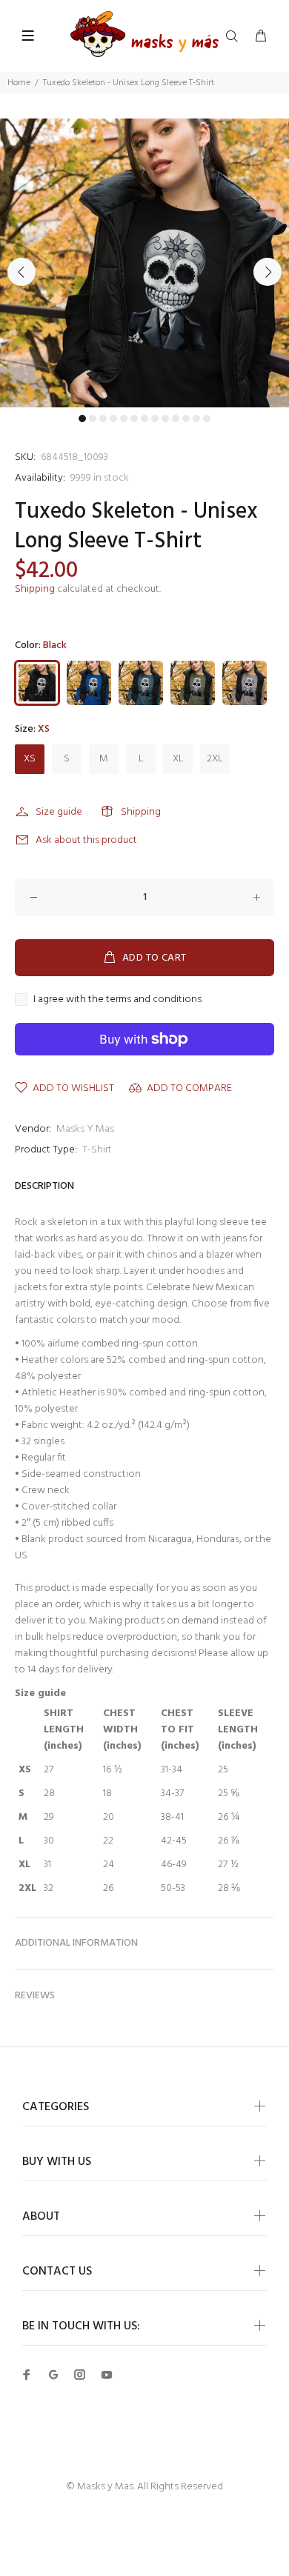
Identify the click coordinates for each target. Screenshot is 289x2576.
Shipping (35, 589)
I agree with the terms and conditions (117, 1000)
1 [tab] (82, 418)
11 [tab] (186, 418)
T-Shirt (97, 1150)
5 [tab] (124, 418)
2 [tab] (93, 418)
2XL (215, 759)
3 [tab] (103, 418)
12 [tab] (196, 418)
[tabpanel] (144, 263)
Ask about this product (86, 840)
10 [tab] (176, 418)
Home (19, 83)
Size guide (59, 812)
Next (268, 272)
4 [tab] (113, 418)
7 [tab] (144, 418)
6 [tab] (134, 418)
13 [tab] (207, 418)
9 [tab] (165, 418)
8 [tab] (155, 418)
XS (30, 759)
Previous (21, 272)
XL (178, 759)
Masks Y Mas (85, 1129)
